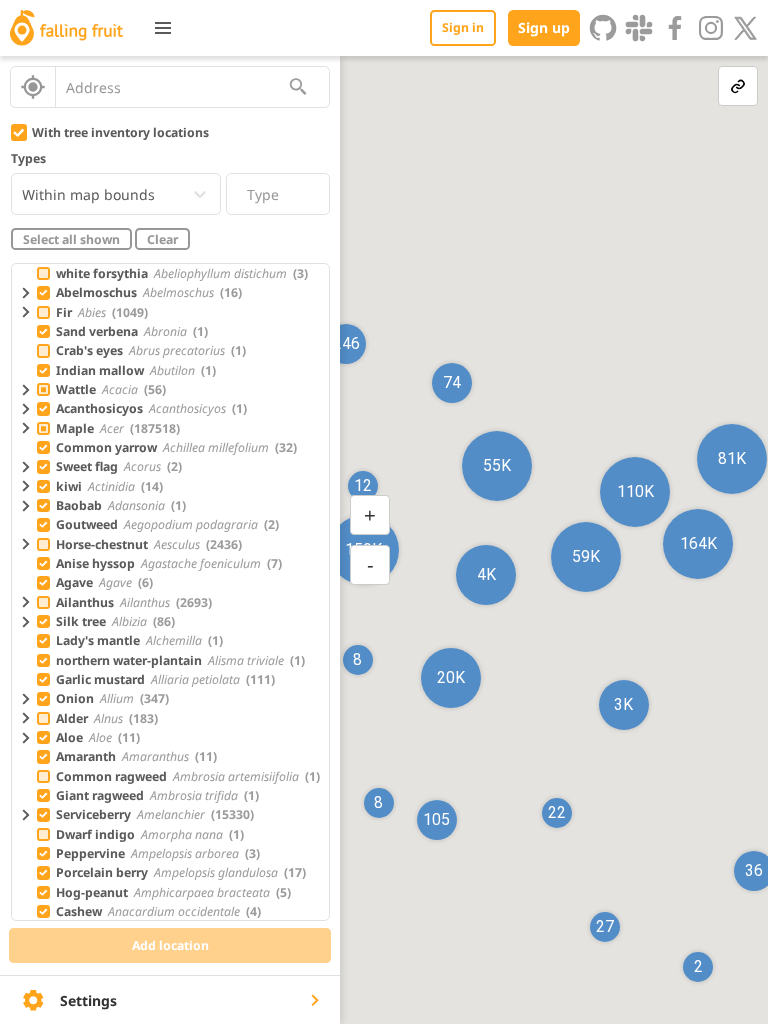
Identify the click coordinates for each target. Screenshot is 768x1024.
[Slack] (639, 28)
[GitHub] (603, 28)
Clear (162, 239)
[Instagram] (711, 28)
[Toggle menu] (163, 28)
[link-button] (738, 86)
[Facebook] (675, 28)
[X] (746, 28)
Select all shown (71, 239)
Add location (170, 945)
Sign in (463, 27)
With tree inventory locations (120, 132)
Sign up (544, 27)
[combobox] (172, 87)
